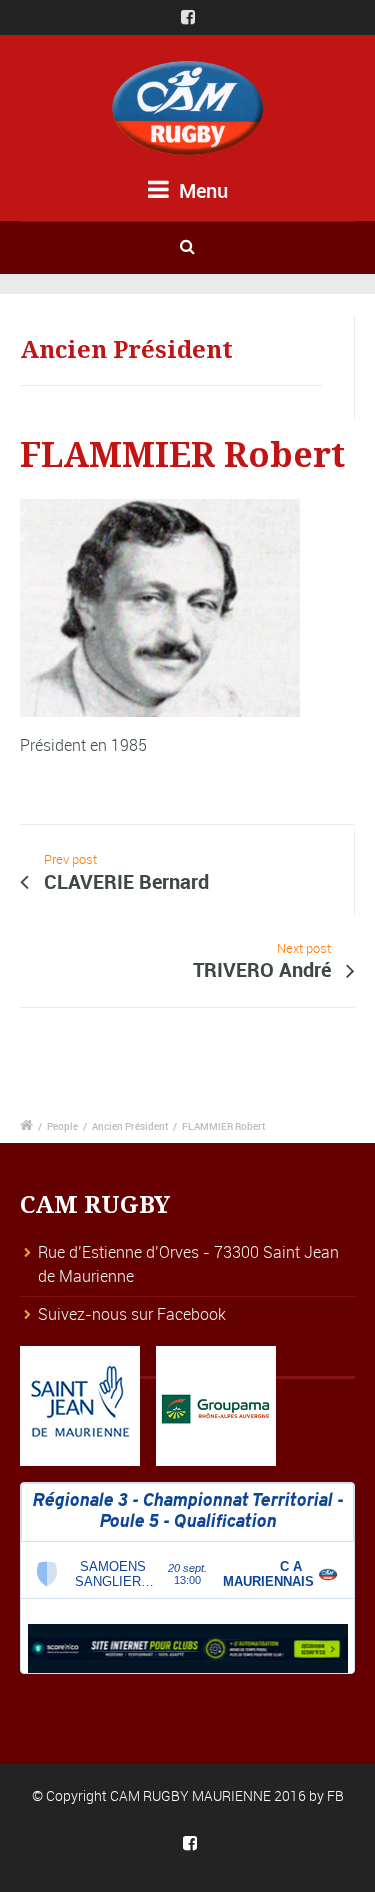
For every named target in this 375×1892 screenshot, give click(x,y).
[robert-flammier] (160, 615)
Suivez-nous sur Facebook (132, 1314)
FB (335, 1795)
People (62, 1126)
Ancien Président (130, 1126)
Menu (201, 190)
